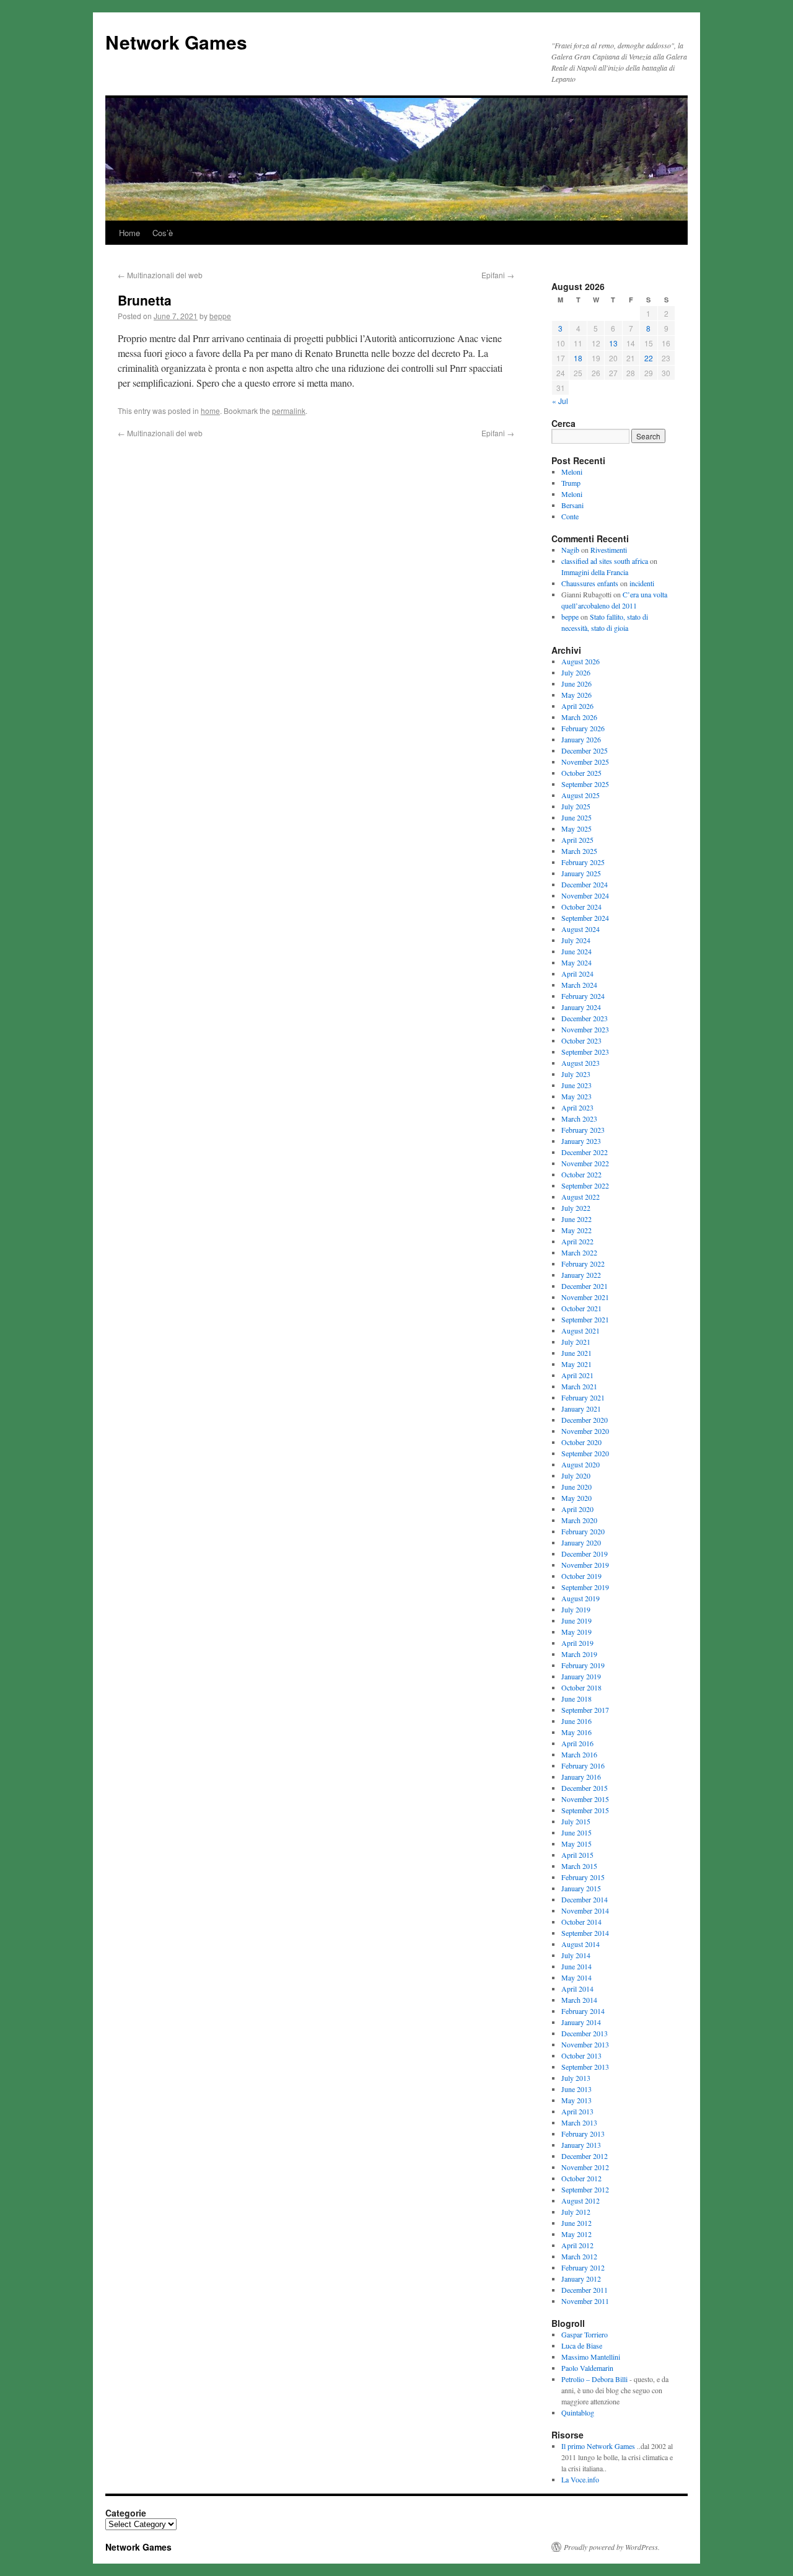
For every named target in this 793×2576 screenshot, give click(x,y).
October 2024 (581, 907)
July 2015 (576, 1821)
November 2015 (585, 1799)
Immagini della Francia (595, 572)
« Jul (560, 401)
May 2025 (576, 829)
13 (613, 343)
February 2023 (583, 1130)
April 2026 (577, 706)
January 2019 (581, 1676)
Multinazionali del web (160, 275)
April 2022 (577, 1241)
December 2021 (585, 1286)
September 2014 (585, 1933)
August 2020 (581, 1464)
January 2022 (581, 1275)
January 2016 (581, 1777)
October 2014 (581, 1922)
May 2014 (576, 1977)
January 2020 (581, 1542)
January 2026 (581, 739)
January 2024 (581, 1007)
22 (649, 358)
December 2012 (585, 2156)
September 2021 (585, 1319)
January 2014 (581, 2022)
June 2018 (576, 1699)
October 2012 (581, 2178)
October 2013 (581, 2055)
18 (578, 358)
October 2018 (581, 1687)
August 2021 (581, 1330)
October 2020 (581, 1442)
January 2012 (581, 2279)
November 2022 (585, 1163)
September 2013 (585, 2067)
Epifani (498, 275)
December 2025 (585, 750)
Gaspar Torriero (585, 2334)
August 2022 (581, 1197)
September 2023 (585, 1052)
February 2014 (583, 2011)
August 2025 (581, 795)
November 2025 (585, 762)
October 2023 (581, 1040)
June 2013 (576, 2089)
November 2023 (585, 1029)
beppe (220, 316)
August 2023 (581, 1063)
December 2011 (585, 2290)
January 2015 (581, 1888)
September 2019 (585, 1587)
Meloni (572, 472)
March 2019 (579, 1654)
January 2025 (581, 873)
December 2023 (585, 1018)
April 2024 (577, 974)
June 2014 (576, 1966)
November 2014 (585, 1910)
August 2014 (581, 1944)
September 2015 (585, 1810)
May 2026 (576, 695)
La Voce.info (580, 2479)
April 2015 (577, 1855)
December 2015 (585, 1788)
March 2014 (579, 2000)
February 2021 (583, 1397)
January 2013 (581, 2145)
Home (129, 233)
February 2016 (583, 1765)
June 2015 (576, 1832)
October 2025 (581, 773)
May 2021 (576, 1364)
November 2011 (585, 2301)
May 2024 (576, 962)
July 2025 (576, 806)
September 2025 (585, 784)
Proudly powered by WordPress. (612, 2547)
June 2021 (576, 1353)
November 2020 (585, 1431)
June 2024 (576, 951)
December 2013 (585, 2033)
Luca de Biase (582, 2345)
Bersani (572, 505)
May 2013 (576, 2100)
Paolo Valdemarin (587, 2368)
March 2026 (579, 717)
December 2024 (585, 884)
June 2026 (576, 684)
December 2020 (585, 1420)
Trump (571, 483)
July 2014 (576, 1955)
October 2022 (581, 1174)
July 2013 (576, 2078)
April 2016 (577, 1743)
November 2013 (585, 2044)
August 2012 (581, 2200)
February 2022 (583, 1264)
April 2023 (577, 1107)
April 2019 (577, 1643)
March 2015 (579, 1866)
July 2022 (576, 1208)
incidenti (642, 583)
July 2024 (576, 940)
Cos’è (163, 233)
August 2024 (581, 929)
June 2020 (576, 1487)
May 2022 (576, 1230)
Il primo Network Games (598, 2446)
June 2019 (576, 1620)
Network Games (176, 42)
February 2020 (583, 1531)
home (210, 411)
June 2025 (576, 817)
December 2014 (585, 1899)
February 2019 (583, 1665)
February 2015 (583, 1877)
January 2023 (581, 1141)
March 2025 (579, 851)
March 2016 (579, 1754)
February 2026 (583, 728)
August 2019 (581, 1598)
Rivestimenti (609, 550)
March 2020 (579, 1520)
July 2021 (576, 1342)
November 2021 (585, 1297)
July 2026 (576, 672)
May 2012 (576, 2234)
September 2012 (585, 2189)
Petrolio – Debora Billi (594, 2379)
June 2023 (576, 1085)
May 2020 (576, 1498)
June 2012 (576, 2223)
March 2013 (579, 2122)
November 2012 (585, 2167)
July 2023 (576, 1074)
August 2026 (581, 661)
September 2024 (585, 918)
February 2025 (583, 862)
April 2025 (577, 840)
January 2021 (581, 1409)
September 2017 (585, 1710)
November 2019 (585, 1565)
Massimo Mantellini (591, 2357)
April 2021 (577, 1375)
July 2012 (576, 2212)
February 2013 (583, 2134)
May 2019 (576, 1632)
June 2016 (576, 1721)
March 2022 (579, 1252)
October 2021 (581, 1308)
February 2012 (583, 2267)
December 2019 (585, 1554)
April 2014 (577, 1989)
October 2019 (581, 1576)
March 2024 (579, 985)
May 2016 (576, 1732)
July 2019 (576, 1609)
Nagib (570, 550)
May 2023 (576, 1096)
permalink (289, 411)
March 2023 (579, 1119)
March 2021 (579, 1386)
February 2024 (583, 996)
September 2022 (585, 1185)
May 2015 (576, 1844)
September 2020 (585, 1453)
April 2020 (577, 1509)
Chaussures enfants (590, 583)
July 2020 (576, 1475)
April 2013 (577, 2111)
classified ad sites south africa (605, 561)
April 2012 (577, 2245)
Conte (570, 516)
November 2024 (585, 895)
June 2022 (576, 1219)
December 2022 (585, 1152)
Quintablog (578, 2412)
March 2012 (579, 2256)
